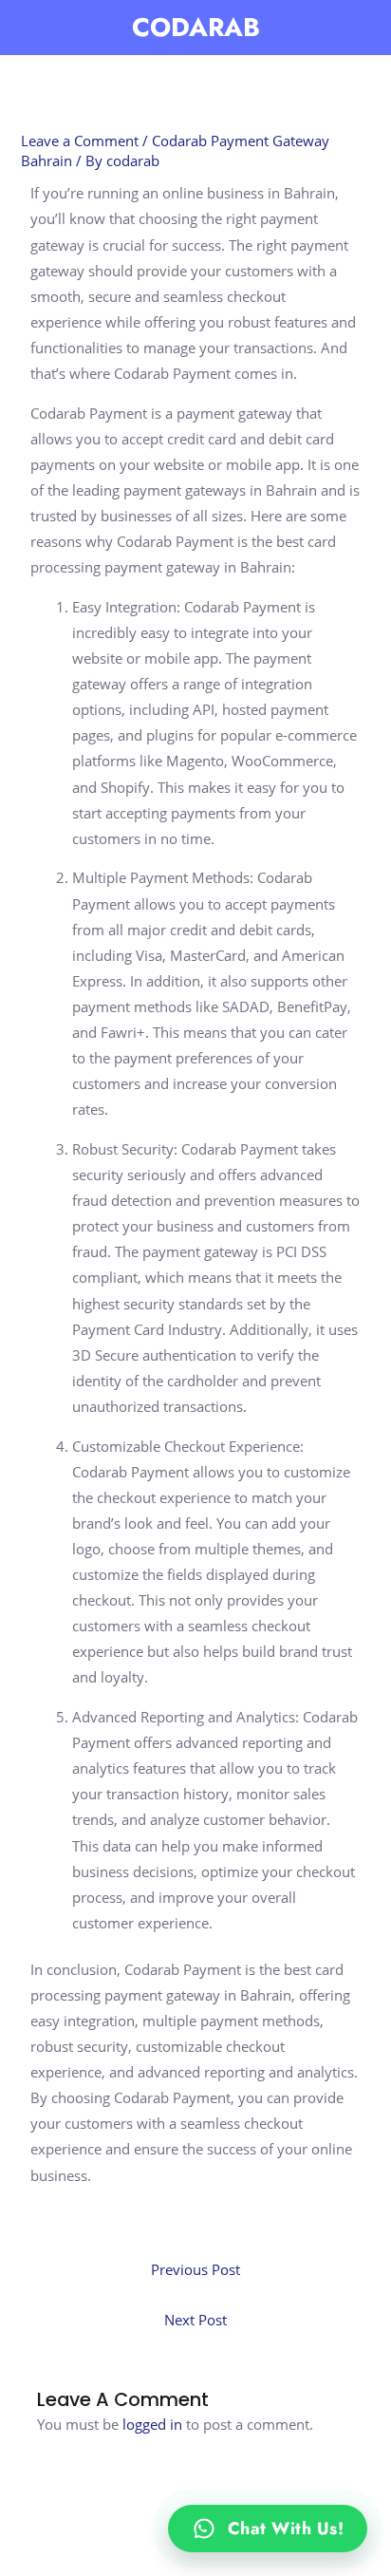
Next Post (195, 2320)
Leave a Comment (80, 141)
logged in (152, 2424)
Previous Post (195, 2269)
